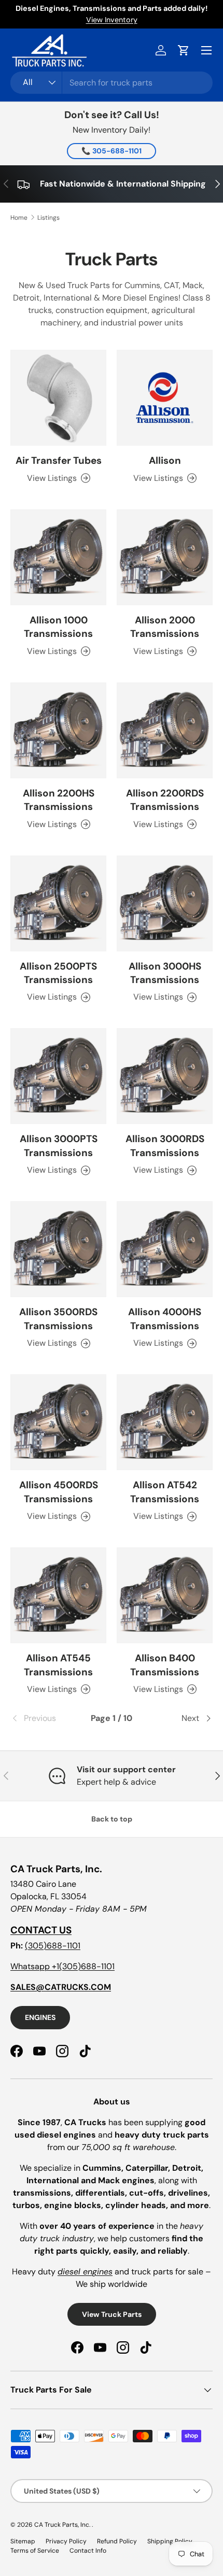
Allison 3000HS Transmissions (165, 973)
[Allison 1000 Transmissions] (58, 557)
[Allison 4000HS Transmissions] (165, 1249)
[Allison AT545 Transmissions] (58, 1595)
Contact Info (88, 2551)
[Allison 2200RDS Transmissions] (165, 730)
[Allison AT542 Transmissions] (165, 1422)
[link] (44, 1718)
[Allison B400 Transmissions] (165, 1595)
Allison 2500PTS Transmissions (58, 973)
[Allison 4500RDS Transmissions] (58, 1422)
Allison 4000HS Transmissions (165, 1319)
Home (19, 218)
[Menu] (206, 50)
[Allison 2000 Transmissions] (165, 557)
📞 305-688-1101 (112, 151)
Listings (48, 218)
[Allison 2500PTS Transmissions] (58, 903)
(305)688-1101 (53, 1946)
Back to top (112, 1819)
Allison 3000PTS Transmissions (59, 1145)
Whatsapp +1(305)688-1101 (62, 1966)
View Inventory (112, 20)
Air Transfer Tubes (59, 460)
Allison (165, 460)
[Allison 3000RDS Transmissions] (165, 1076)
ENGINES (40, 2017)
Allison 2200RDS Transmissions (165, 800)
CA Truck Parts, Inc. (63, 2525)
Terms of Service (35, 2551)
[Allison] (165, 398)
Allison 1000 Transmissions (58, 627)
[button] (184, 50)
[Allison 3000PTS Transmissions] (58, 1076)
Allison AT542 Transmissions (165, 1492)
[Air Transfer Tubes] (58, 398)
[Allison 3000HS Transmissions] (165, 903)
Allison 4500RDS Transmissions (59, 1492)
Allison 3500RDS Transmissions (58, 1319)
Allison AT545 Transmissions (58, 1665)
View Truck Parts (112, 2314)
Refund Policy (117, 2541)
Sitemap (23, 2541)
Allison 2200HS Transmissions (59, 800)
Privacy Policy (66, 2541)
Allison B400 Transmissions (165, 1665)
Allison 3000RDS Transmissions (165, 1145)
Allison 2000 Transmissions (165, 627)
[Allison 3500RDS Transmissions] (58, 1249)
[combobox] (112, 83)
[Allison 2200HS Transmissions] (58, 730)
